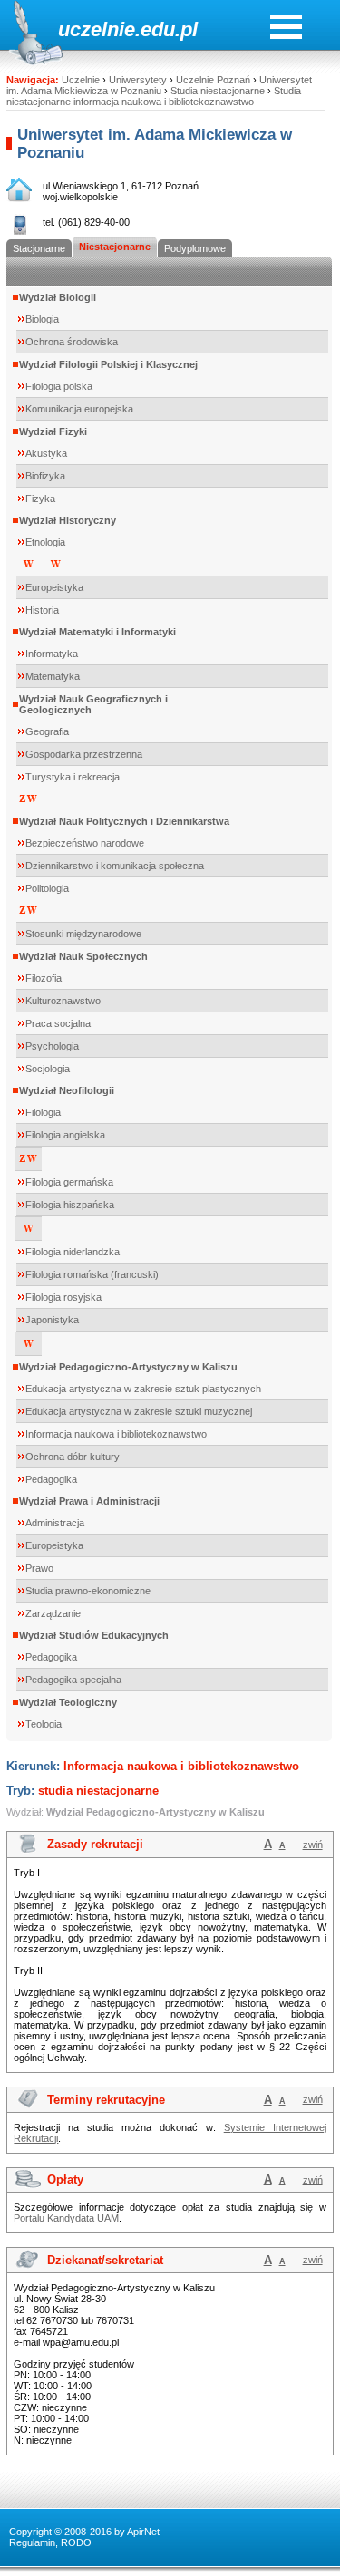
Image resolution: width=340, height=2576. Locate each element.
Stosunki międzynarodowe (83, 934)
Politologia (47, 888)
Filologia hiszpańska (70, 1205)
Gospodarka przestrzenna (84, 754)
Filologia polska (59, 386)
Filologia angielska (65, 1135)
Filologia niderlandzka (73, 1252)
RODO (76, 2542)
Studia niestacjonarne (218, 91)
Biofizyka (45, 476)
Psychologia (52, 1046)
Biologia (42, 319)
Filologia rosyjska (63, 1297)
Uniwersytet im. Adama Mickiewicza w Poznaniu (159, 85)
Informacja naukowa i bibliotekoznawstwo (116, 1434)
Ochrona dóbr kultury (73, 1457)
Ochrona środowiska (72, 342)
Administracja (55, 1523)
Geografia (47, 731)
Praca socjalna (58, 1023)
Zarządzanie (53, 1613)
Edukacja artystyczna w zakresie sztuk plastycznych (143, 1389)
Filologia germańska (69, 1182)
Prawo (39, 1568)
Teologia (44, 1724)
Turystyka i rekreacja (73, 777)
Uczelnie (81, 80)
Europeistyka (54, 587)
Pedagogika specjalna (73, 1680)
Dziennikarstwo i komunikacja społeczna (115, 866)
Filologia (43, 1112)
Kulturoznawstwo (63, 1001)
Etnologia (45, 542)
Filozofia (44, 978)
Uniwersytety (138, 80)
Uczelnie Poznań (213, 80)
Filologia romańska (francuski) (92, 1274)
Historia (42, 610)
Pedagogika (51, 1479)
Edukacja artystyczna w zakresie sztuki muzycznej (139, 1411)
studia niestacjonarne (98, 1791)
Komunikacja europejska (79, 409)
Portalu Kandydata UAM (66, 2218)
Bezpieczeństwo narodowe (85, 843)
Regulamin (32, 2542)
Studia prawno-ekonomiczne (88, 1591)
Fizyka (40, 499)
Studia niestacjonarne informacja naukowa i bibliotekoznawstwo (154, 96)
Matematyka (53, 676)
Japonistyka (52, 1320)
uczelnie (97, 29)
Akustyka (46, 453)
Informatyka (52, 654)
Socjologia (48, 1069)
